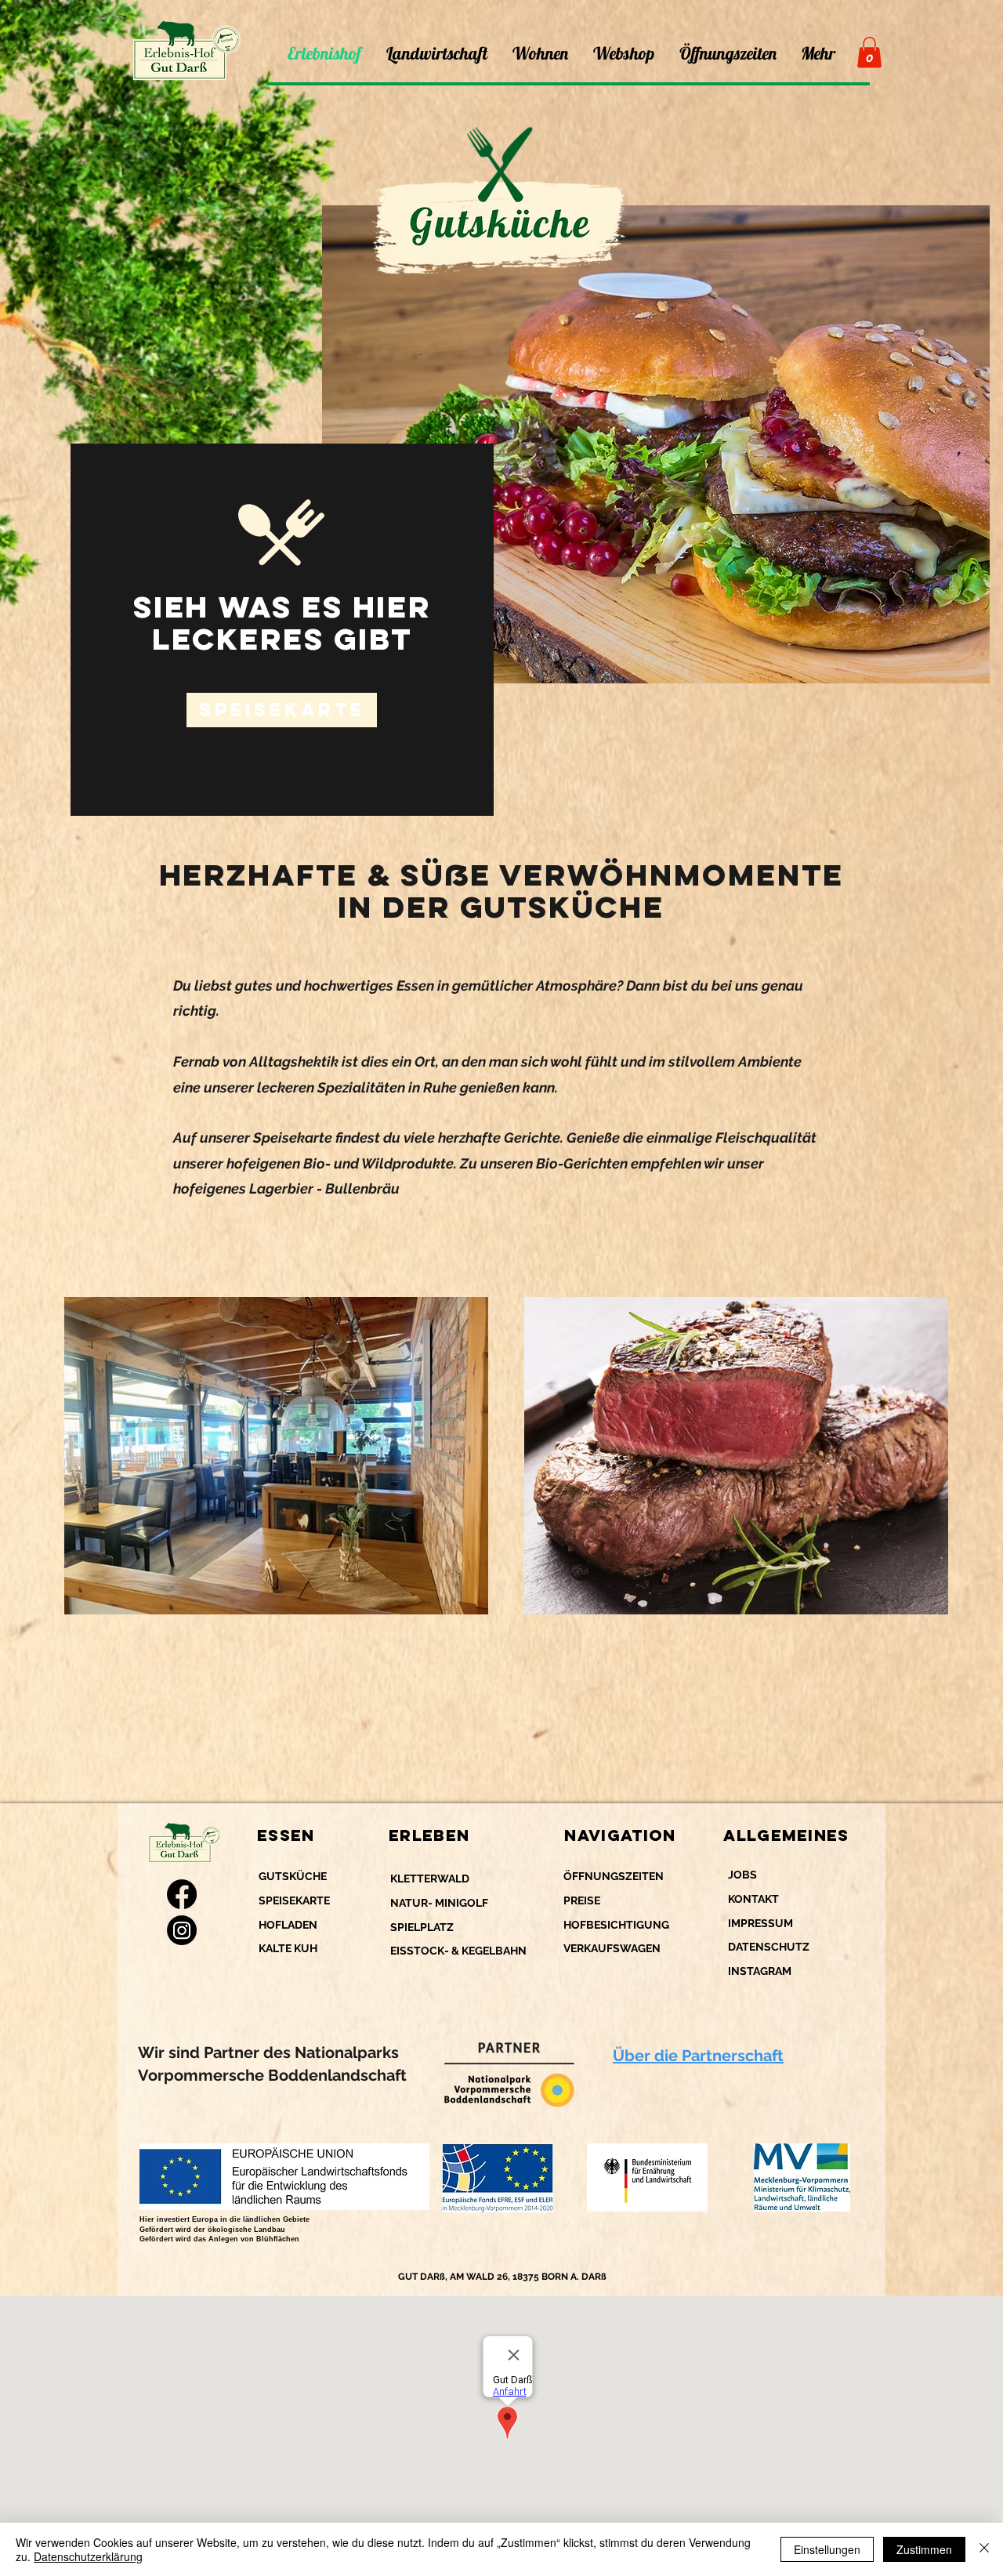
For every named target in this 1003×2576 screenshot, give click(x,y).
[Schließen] (984, 2549)
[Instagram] (182, 1930)
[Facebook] (182, 1894)
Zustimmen (924, 2549)
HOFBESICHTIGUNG (616, 1925)
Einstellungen (827, 2549)
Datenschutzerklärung (88, 2556)
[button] (869, 52)
